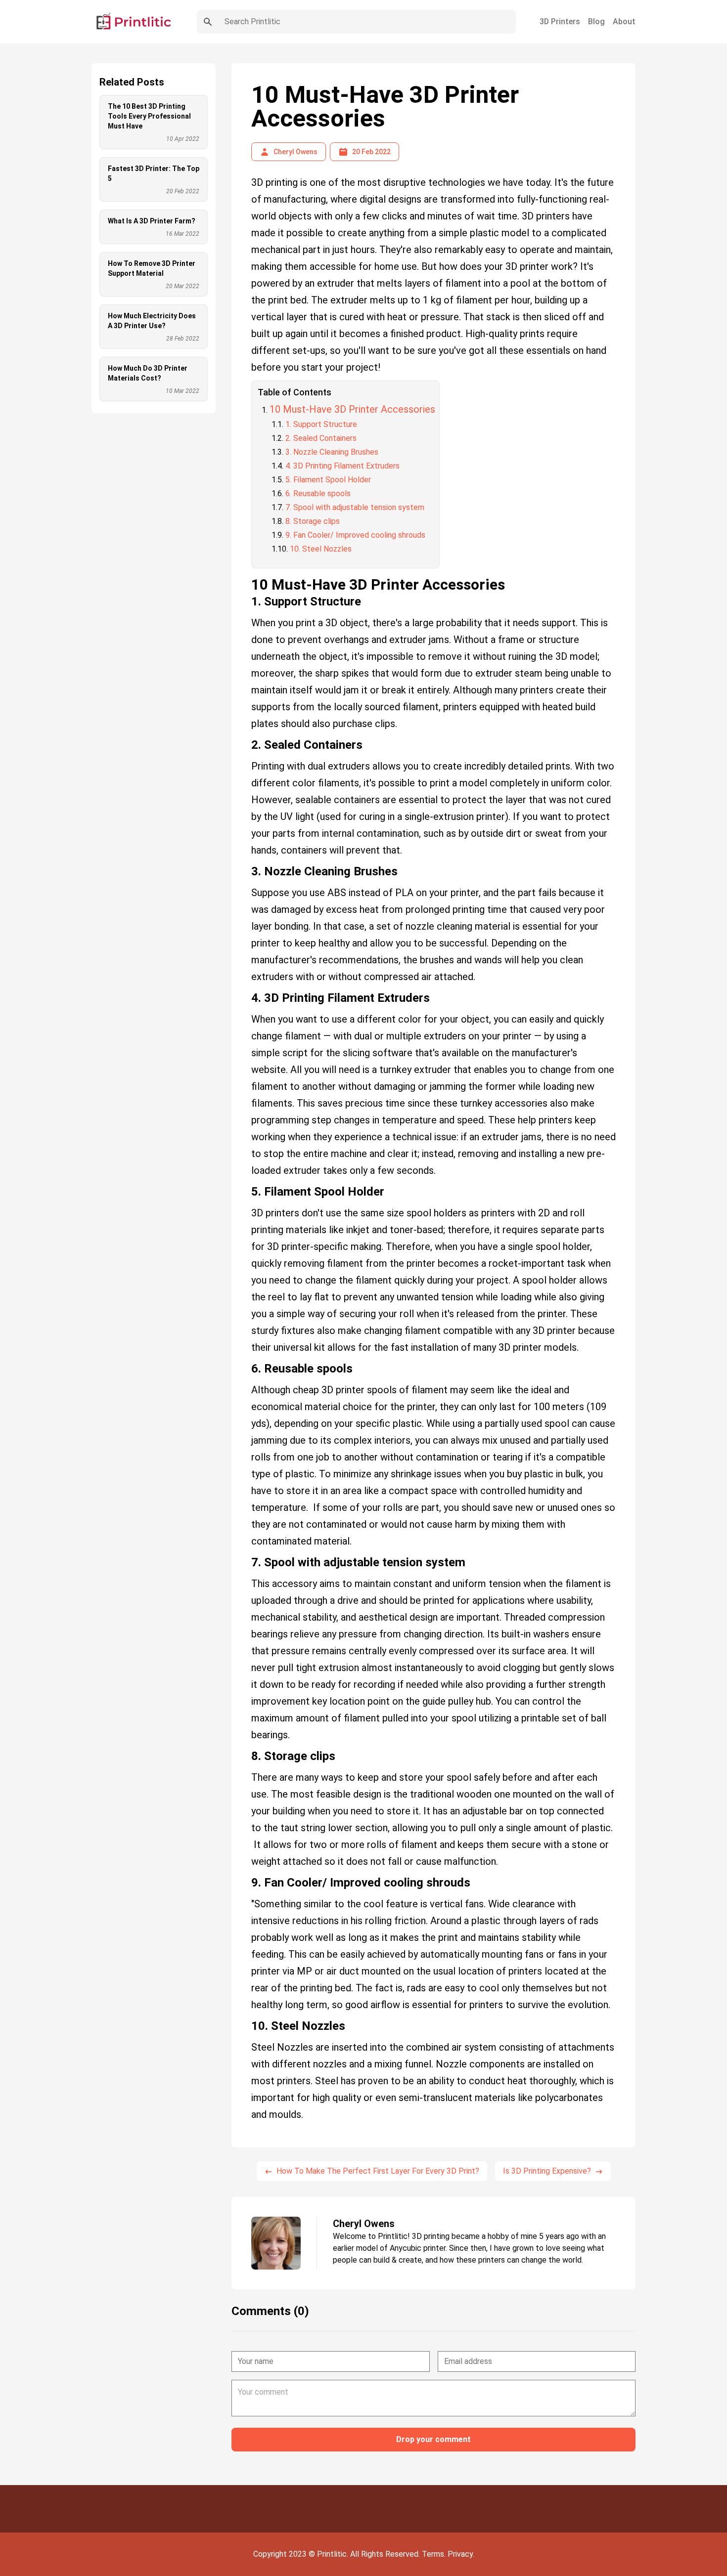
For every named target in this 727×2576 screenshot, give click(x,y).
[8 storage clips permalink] (246, 1752)
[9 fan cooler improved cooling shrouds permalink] (246, 1879)
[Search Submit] (208, 22)
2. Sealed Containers (321, 438)
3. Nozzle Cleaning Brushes (332, 452)
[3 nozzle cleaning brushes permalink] (246, 867)
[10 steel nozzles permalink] (246, 2022)
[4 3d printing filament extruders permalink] (246, 994)
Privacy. (461, 2554)
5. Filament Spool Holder (328, 480)
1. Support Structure (321, 424)
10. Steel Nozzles (321, 549)
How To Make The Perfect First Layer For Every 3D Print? (378, 2171)
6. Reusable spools (318, 494)
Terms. (435, 2554)
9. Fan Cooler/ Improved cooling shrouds (355, 535)
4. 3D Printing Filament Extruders (342, 466)
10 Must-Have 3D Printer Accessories (352, 409)
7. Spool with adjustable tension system (355, 507)
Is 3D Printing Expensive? (547, 2171)
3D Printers (560, 21)
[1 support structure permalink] (246, 598)
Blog (596, 21)
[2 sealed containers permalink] (246, 741)
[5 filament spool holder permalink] (246, 1188)
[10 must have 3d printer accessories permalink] (246, 572)
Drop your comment (433, 2439)
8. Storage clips (313, 521)
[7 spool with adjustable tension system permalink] (246, 1558)
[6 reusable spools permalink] (246, 1365)
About (624, 21)
